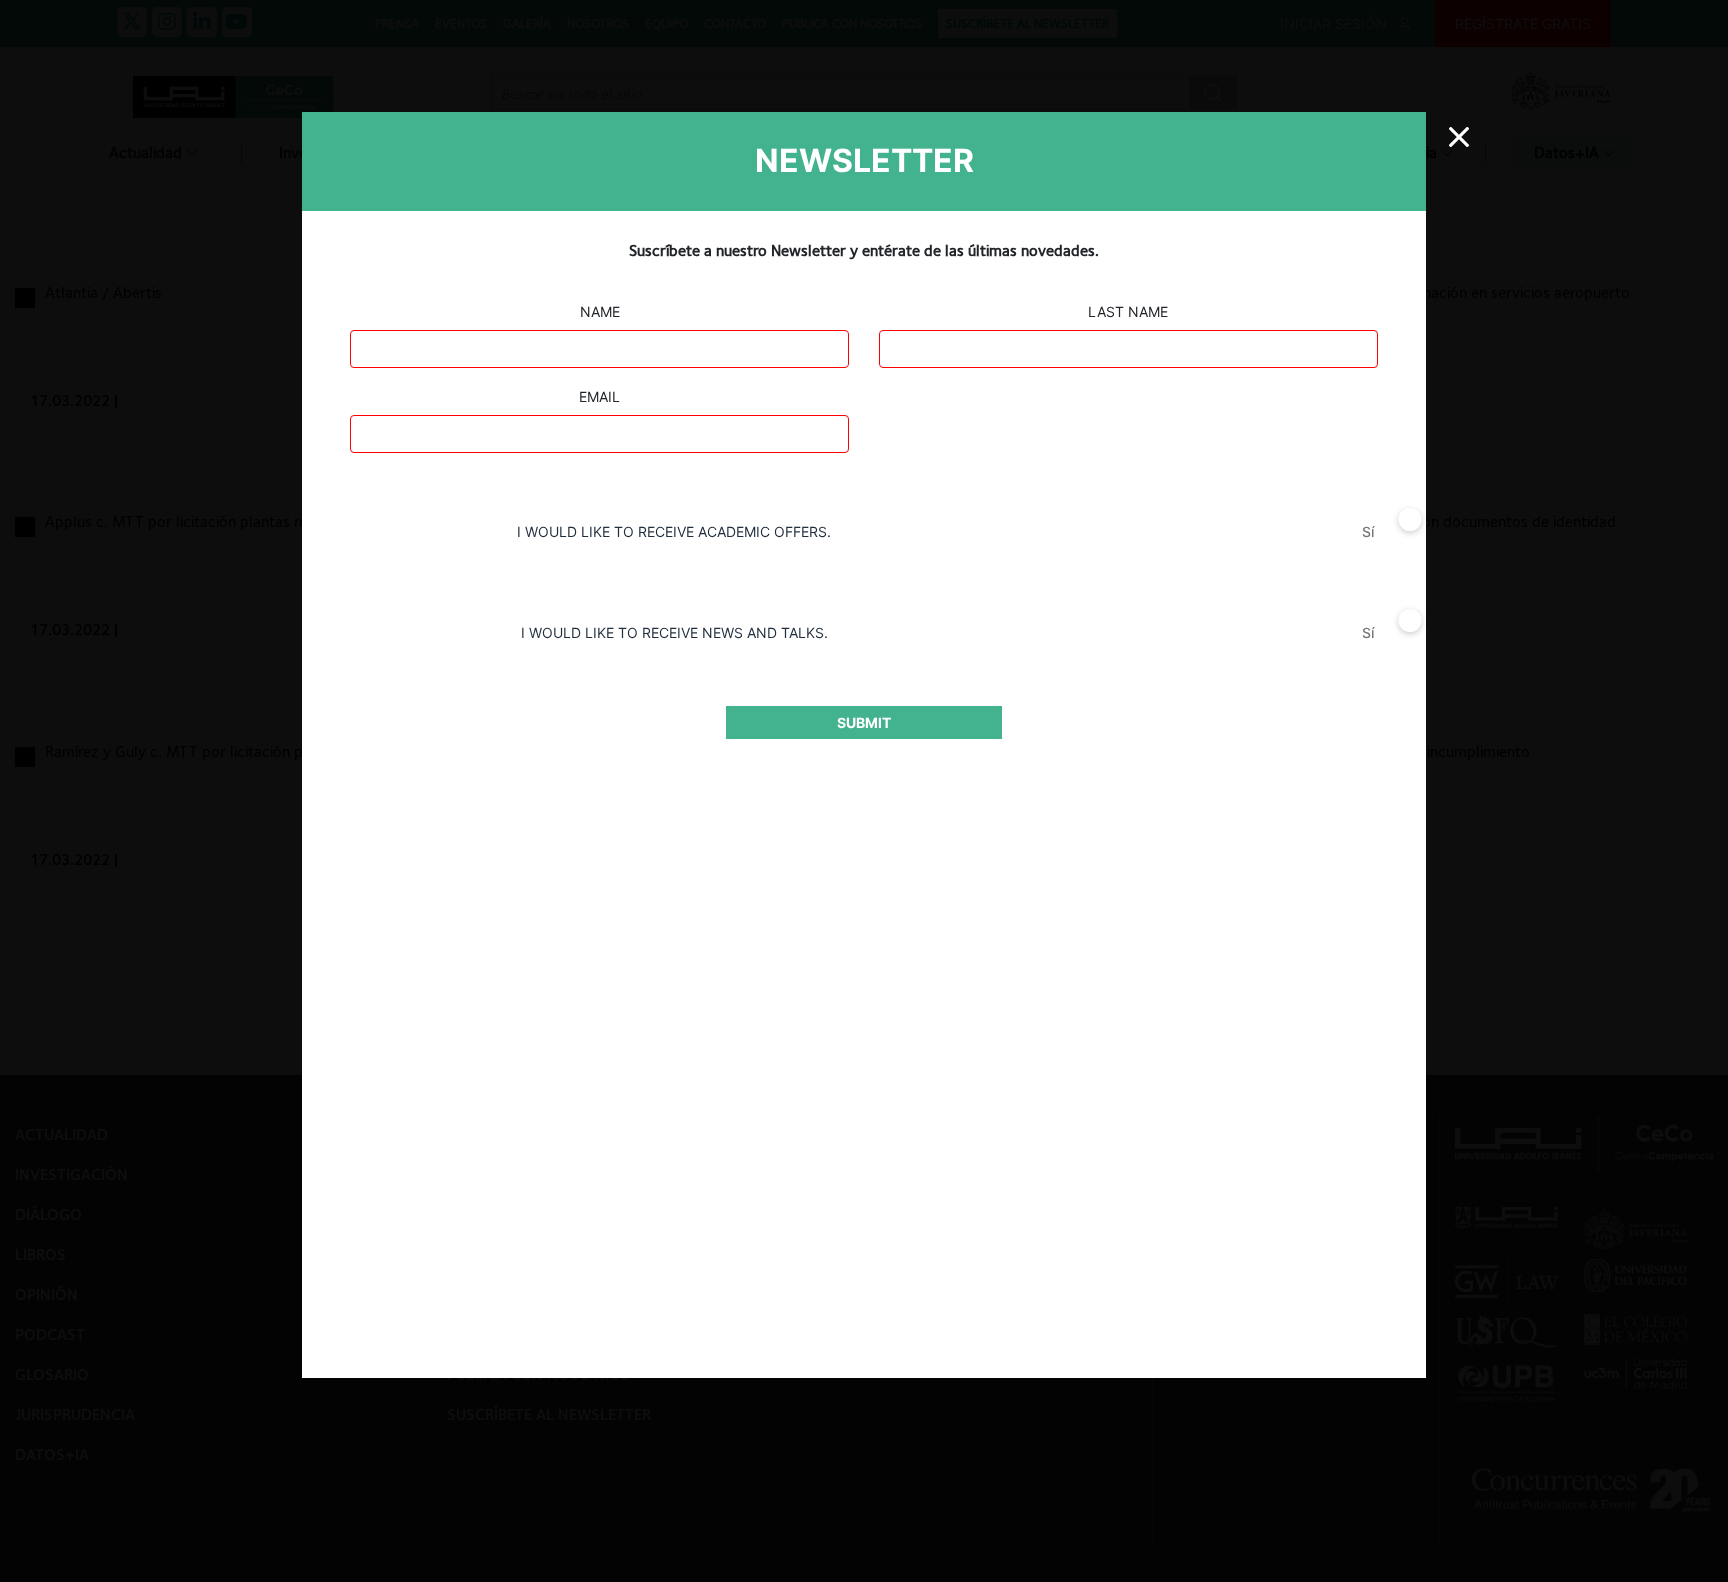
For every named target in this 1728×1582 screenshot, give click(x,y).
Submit (864, 722)
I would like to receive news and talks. (674, 632)
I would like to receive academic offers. (674, 531)
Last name (1128, 311)
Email (599, 396)
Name (600, 311)
